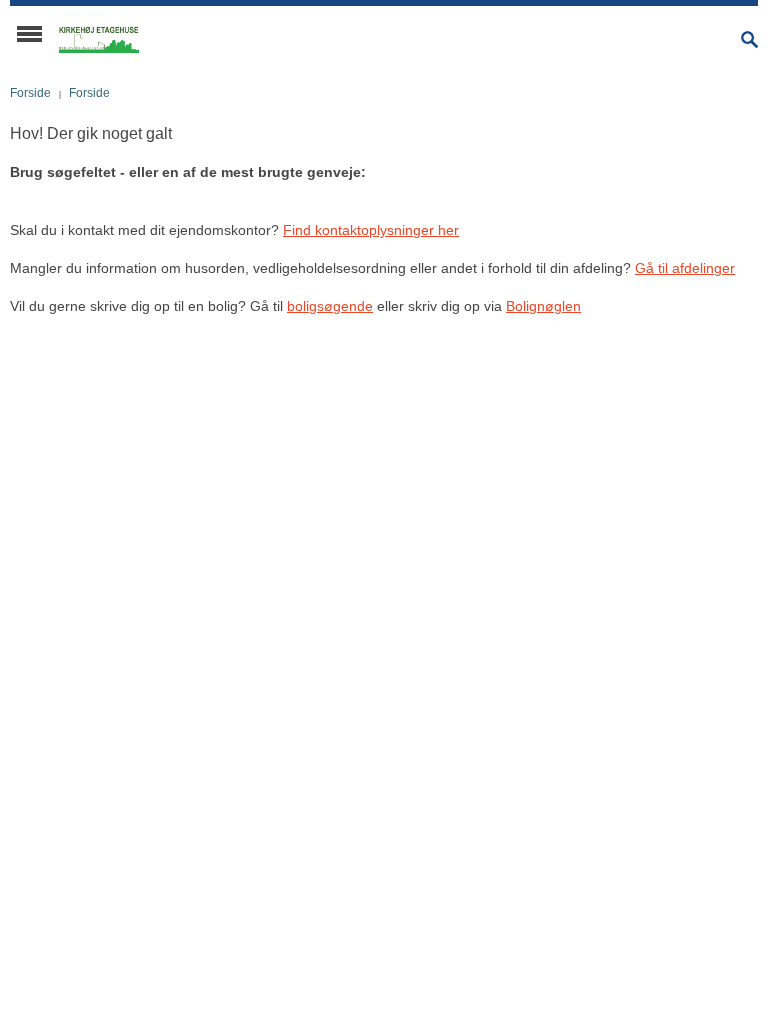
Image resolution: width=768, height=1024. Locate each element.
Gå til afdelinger (685, 268)
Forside (30, 93)
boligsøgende (330, 306)
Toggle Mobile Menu (29, 34)
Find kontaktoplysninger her (371, 230)
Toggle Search (749, 39)
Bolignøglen (543, 306)
